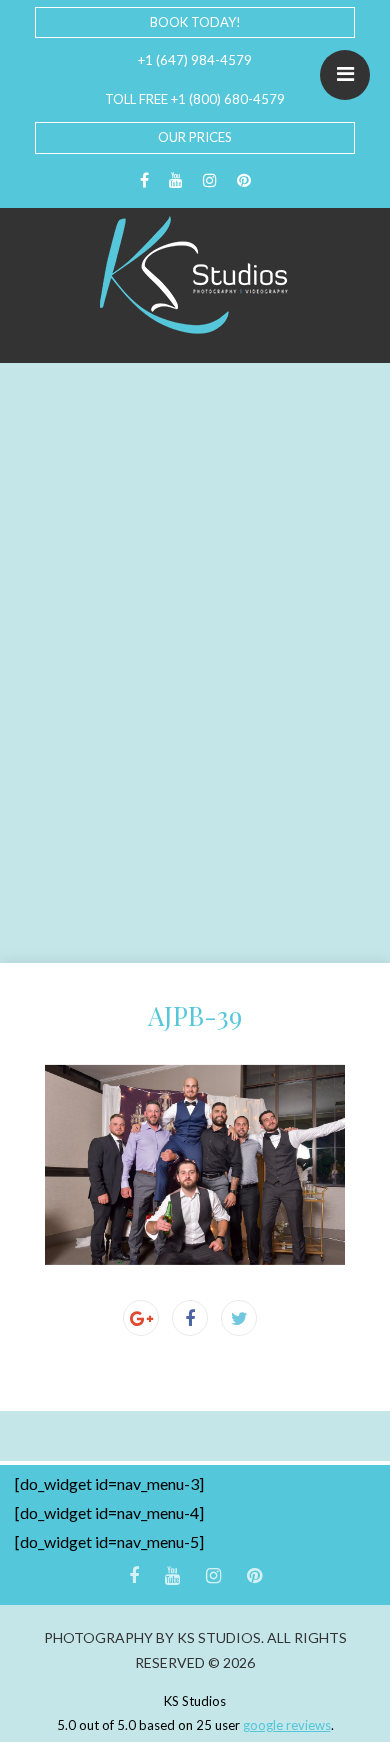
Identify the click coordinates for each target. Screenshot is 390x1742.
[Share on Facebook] (190, 1318)
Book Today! (195, 22)
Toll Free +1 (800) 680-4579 (195, 99)
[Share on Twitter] (239, 1318)
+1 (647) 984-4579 (195, 60)
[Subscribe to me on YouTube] (176, 180)
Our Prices (195, 137)
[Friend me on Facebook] (144, 180)
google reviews (287, 1725)
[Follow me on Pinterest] (244, 180)
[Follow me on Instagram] (210, 180)
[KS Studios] (195, 275)
